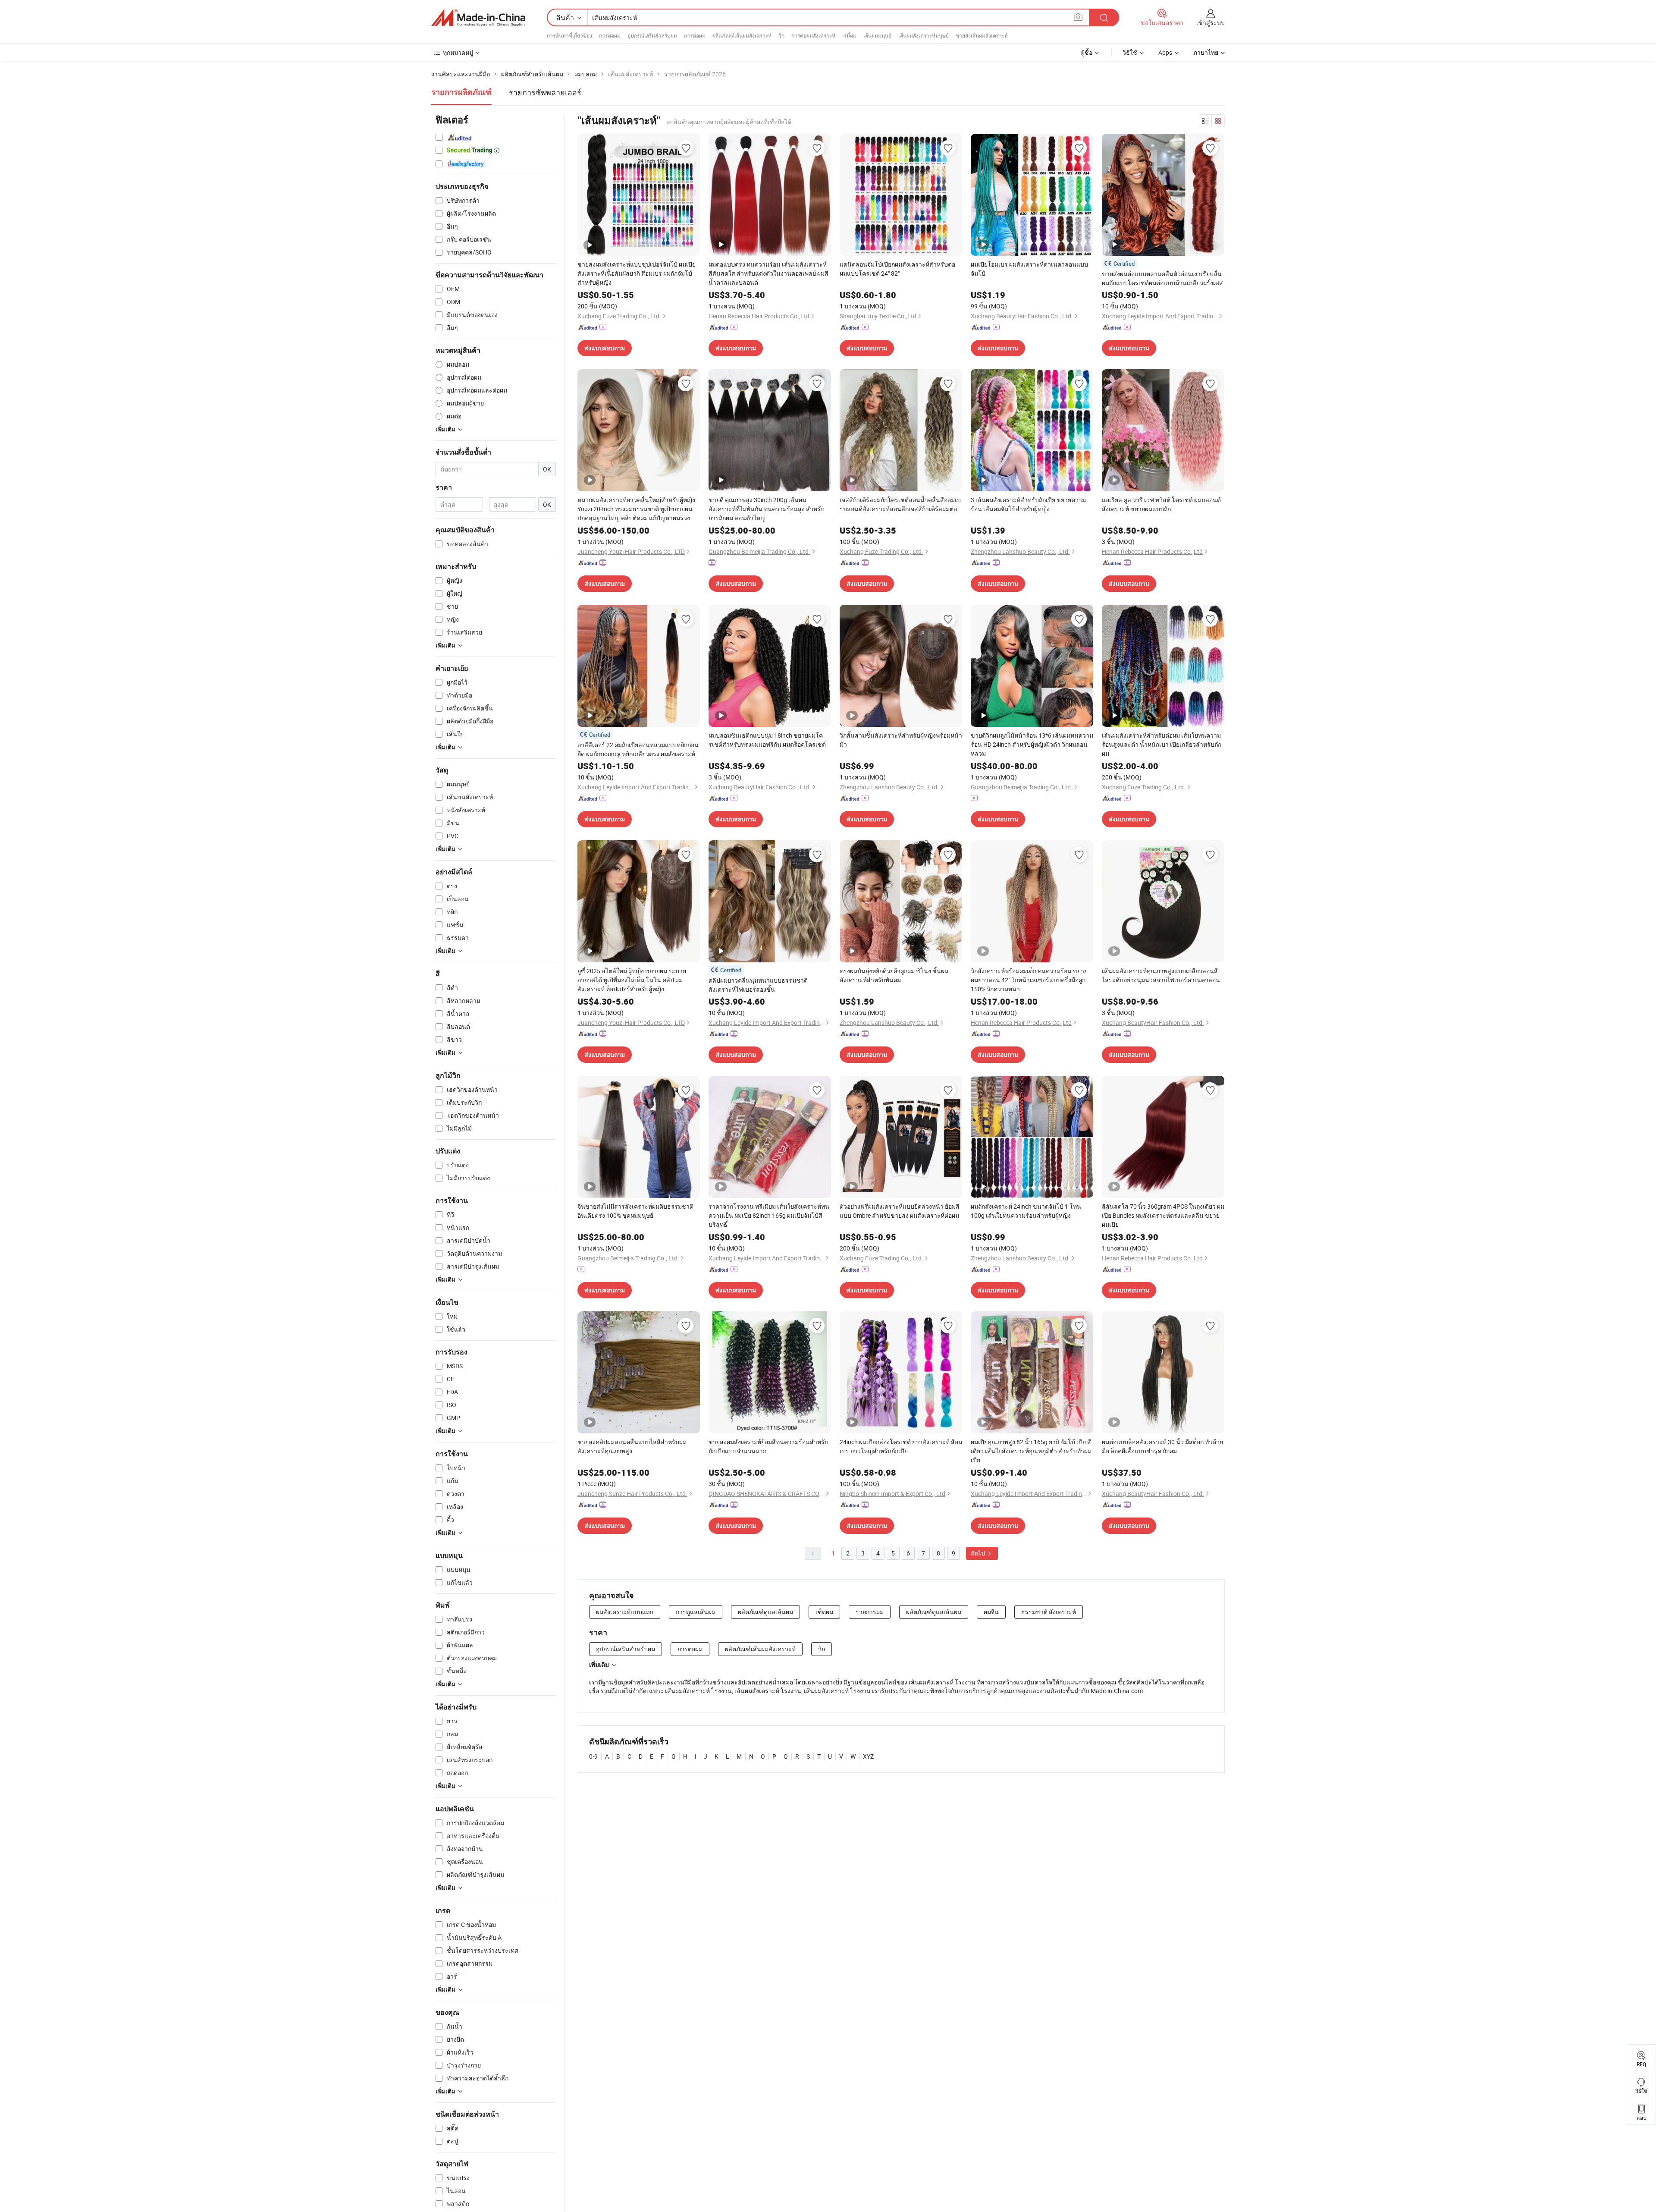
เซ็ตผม (824, 1612)
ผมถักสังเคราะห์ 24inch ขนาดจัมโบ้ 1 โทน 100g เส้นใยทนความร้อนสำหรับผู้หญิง (1026, 1211)
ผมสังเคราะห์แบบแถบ (625, 1612)
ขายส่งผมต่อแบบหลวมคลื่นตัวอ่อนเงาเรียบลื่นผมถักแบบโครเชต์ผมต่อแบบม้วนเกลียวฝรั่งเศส (1162, 278)
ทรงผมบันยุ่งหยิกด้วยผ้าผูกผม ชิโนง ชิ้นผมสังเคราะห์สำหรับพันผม (894, 975)
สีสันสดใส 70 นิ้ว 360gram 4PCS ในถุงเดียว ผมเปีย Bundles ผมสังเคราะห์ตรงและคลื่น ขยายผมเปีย (1163, 1215)
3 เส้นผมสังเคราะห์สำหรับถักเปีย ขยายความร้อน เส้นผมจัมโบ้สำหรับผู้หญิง (1028, 504)
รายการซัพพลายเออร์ (545, 92)
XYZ (868, 1756)
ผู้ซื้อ (1087, 52)
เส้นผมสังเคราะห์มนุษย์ (924, 35)
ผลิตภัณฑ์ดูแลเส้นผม (765, 1612)
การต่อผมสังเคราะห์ (813, 35)
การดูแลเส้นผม (696, 1612)
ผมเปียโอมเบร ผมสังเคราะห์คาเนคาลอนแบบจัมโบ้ (1029, 269)
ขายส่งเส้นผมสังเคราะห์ (982, 35)
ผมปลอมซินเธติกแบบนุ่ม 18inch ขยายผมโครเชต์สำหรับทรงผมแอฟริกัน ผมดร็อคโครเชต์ (767, 740)
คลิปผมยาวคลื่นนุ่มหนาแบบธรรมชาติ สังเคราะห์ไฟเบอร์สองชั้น (758, 985)
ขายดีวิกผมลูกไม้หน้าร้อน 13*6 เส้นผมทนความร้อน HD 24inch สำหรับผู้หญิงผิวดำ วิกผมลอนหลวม (1032, 744)
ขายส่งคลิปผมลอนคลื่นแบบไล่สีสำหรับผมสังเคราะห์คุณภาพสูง (632, 1446)
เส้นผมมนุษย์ (877, 35)
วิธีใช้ (1130, 52)
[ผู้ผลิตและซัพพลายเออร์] (478, 18)
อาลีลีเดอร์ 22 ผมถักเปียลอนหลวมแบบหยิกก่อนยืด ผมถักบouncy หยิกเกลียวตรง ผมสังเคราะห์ (638, 749)
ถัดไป (979, 1553)
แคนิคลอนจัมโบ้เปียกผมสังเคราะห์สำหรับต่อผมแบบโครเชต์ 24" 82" (897, 269)
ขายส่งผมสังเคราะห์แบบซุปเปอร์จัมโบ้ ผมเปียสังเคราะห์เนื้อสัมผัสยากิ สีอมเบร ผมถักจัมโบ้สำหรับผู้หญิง (637, 273)
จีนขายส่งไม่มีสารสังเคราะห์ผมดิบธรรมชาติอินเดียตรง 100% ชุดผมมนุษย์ (635, 1211)
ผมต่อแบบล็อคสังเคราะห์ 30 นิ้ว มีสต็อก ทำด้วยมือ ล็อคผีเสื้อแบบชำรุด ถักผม (1162, 1446)
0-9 (593, 1756)
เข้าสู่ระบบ (1211, 23)
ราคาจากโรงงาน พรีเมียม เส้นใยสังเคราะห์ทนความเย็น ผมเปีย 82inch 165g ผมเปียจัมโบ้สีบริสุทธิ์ (769, 1215)
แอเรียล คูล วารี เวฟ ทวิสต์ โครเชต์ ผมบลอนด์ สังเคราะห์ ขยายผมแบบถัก (1161, 504)
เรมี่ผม (849, 35)
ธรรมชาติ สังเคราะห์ (1049, 1612)
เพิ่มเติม (599, 1665)
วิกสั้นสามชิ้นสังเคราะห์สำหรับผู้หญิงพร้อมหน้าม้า (901, 740)
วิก (781, 35)
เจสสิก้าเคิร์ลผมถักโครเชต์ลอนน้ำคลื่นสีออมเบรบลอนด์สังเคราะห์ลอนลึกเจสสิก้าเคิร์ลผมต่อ (900, 504)
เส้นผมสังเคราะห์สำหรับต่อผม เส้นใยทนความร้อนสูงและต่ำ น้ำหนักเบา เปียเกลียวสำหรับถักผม (1162, 744)
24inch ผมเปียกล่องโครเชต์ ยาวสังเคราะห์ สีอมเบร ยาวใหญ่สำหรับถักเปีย (901, 1446)
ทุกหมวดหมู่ (458, 52)
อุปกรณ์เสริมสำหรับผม (652, 35)
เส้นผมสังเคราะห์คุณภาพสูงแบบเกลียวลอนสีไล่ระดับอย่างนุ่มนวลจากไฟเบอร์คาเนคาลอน (1161, 975)
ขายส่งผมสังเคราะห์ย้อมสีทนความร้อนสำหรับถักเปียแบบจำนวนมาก (768, 1446)
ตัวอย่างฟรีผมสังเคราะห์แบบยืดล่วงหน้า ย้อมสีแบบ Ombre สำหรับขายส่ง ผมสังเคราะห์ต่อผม (900, 1211)
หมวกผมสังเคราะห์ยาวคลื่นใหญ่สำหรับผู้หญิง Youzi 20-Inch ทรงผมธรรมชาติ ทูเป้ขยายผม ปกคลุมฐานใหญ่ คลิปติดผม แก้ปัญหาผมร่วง (636, 509)
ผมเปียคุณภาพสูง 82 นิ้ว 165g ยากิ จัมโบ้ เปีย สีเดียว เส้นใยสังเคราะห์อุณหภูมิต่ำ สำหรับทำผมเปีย (1031, 1451)
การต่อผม (610, 35)
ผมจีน (991, 1612)
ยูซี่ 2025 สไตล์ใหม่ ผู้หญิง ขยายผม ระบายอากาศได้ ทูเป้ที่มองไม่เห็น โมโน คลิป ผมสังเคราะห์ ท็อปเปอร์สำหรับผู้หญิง (632, 980)
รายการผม (870, 1612)
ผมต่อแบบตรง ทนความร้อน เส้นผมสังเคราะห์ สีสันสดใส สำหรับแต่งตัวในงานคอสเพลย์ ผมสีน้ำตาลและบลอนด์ (768, 273)
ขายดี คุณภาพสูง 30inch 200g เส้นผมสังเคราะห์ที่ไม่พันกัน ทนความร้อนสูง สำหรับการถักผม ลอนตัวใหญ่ (767, 509)
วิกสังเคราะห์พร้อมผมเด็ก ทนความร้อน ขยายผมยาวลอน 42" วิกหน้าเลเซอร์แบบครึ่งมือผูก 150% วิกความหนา (1029, 980)
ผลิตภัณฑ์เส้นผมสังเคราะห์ (742, 35)
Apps (1165, 52)
